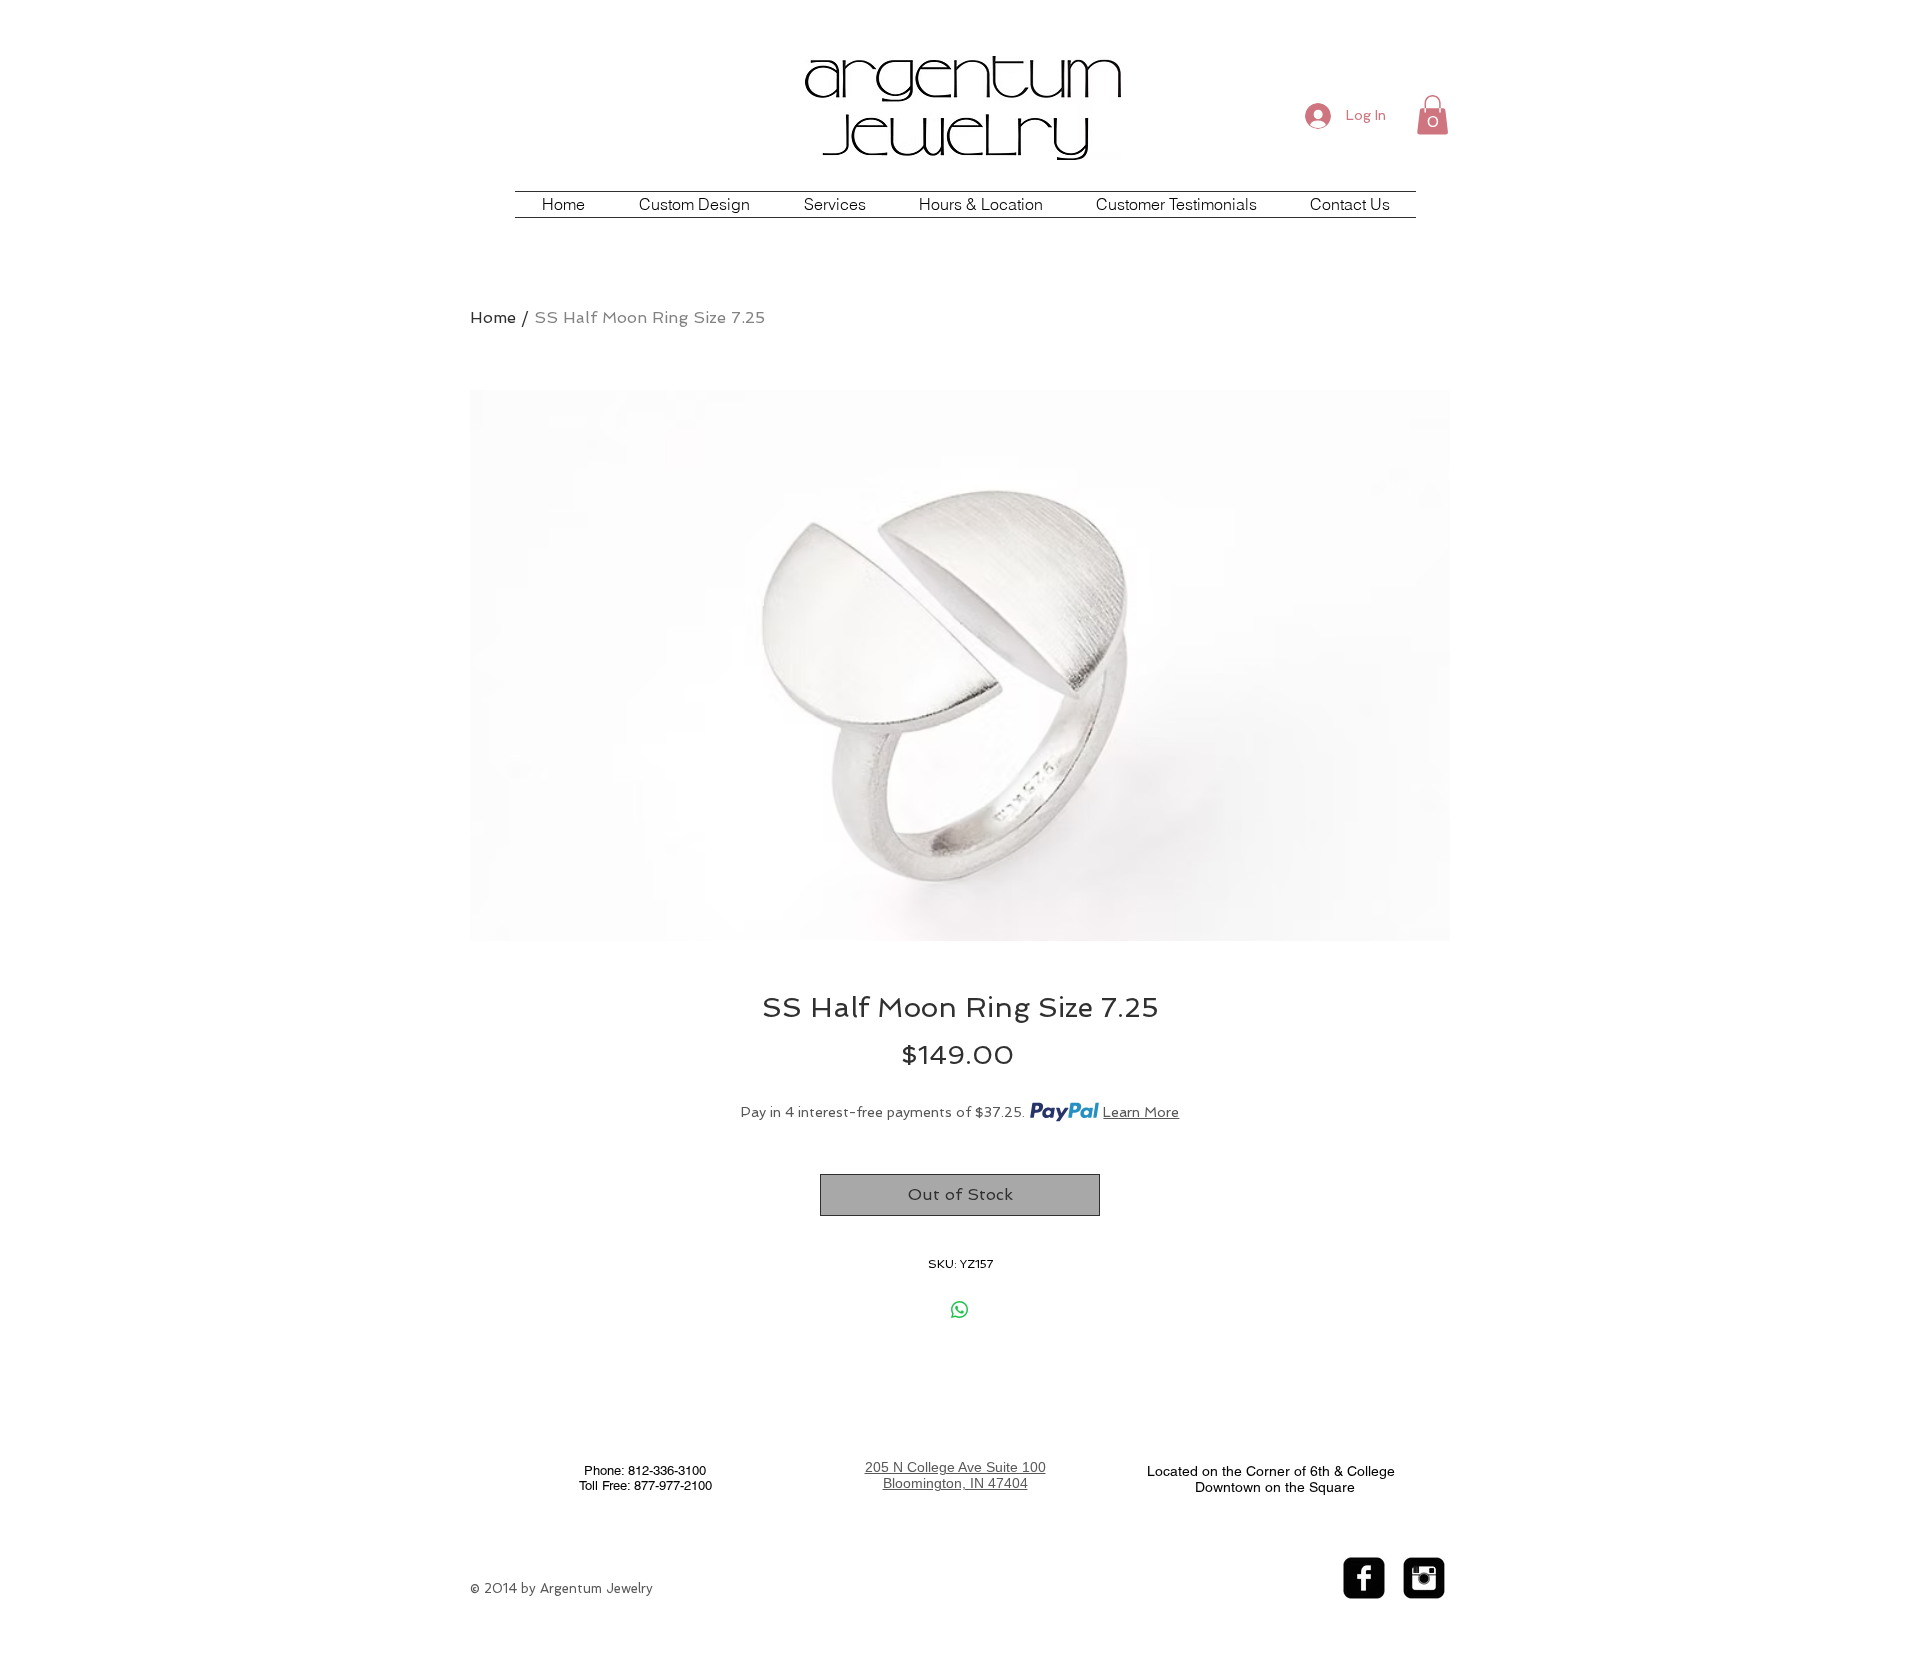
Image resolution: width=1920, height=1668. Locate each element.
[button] (1432, 114)
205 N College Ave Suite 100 (955, 1467)
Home (493, 317)
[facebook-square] (1364, 1578)
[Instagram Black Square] (1424, 1578)
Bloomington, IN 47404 (955, 1483)
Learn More (1141, 1112)
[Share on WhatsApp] (960, 1310)
